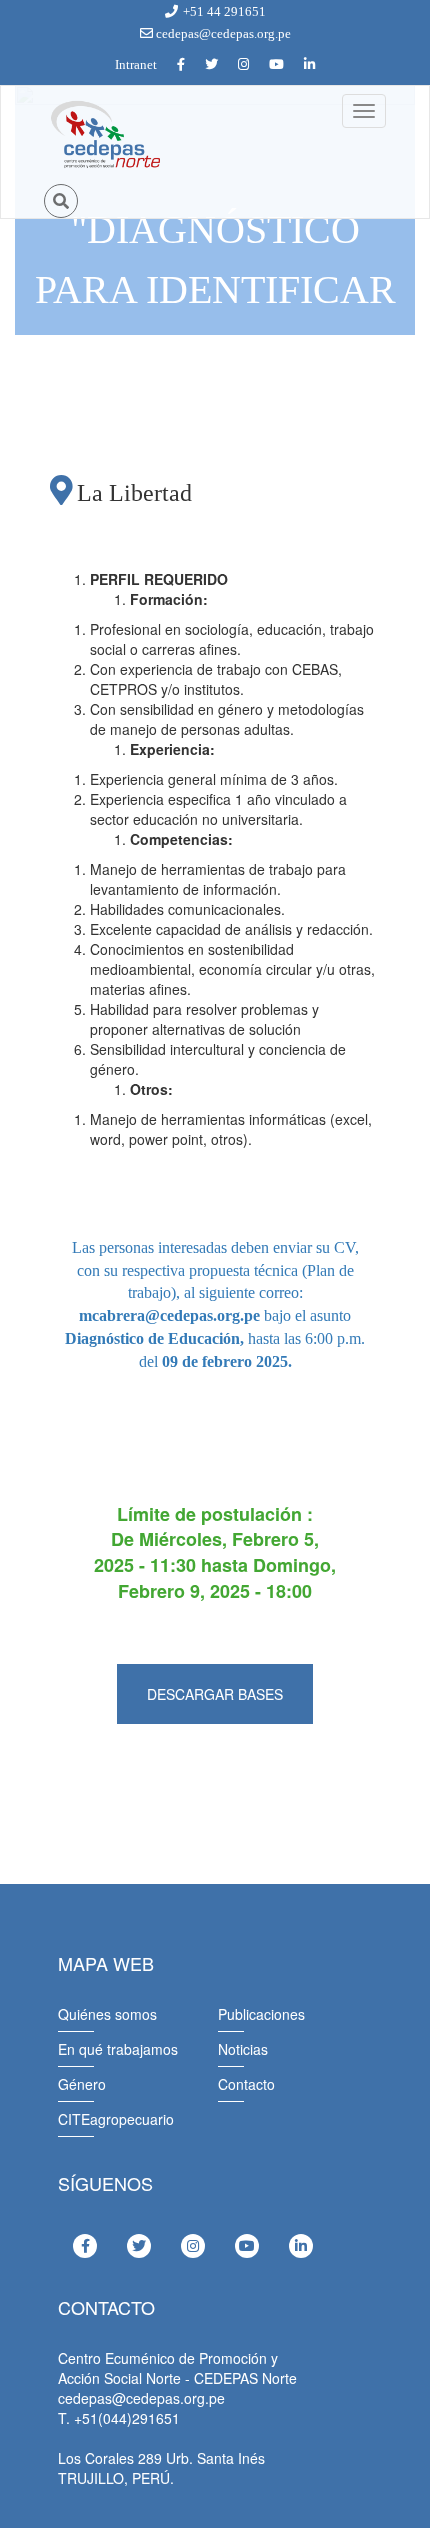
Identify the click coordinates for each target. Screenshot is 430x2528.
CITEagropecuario (116, 2119)
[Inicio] (104, 135)
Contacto (246, 2084)
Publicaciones (261, 2014)
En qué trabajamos (118, 2049)
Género (82, 2084)
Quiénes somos (107, 2014)
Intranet (136, 64)
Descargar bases (215, 1694)
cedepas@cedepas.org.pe (222, 33)
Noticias (243, 2049)
